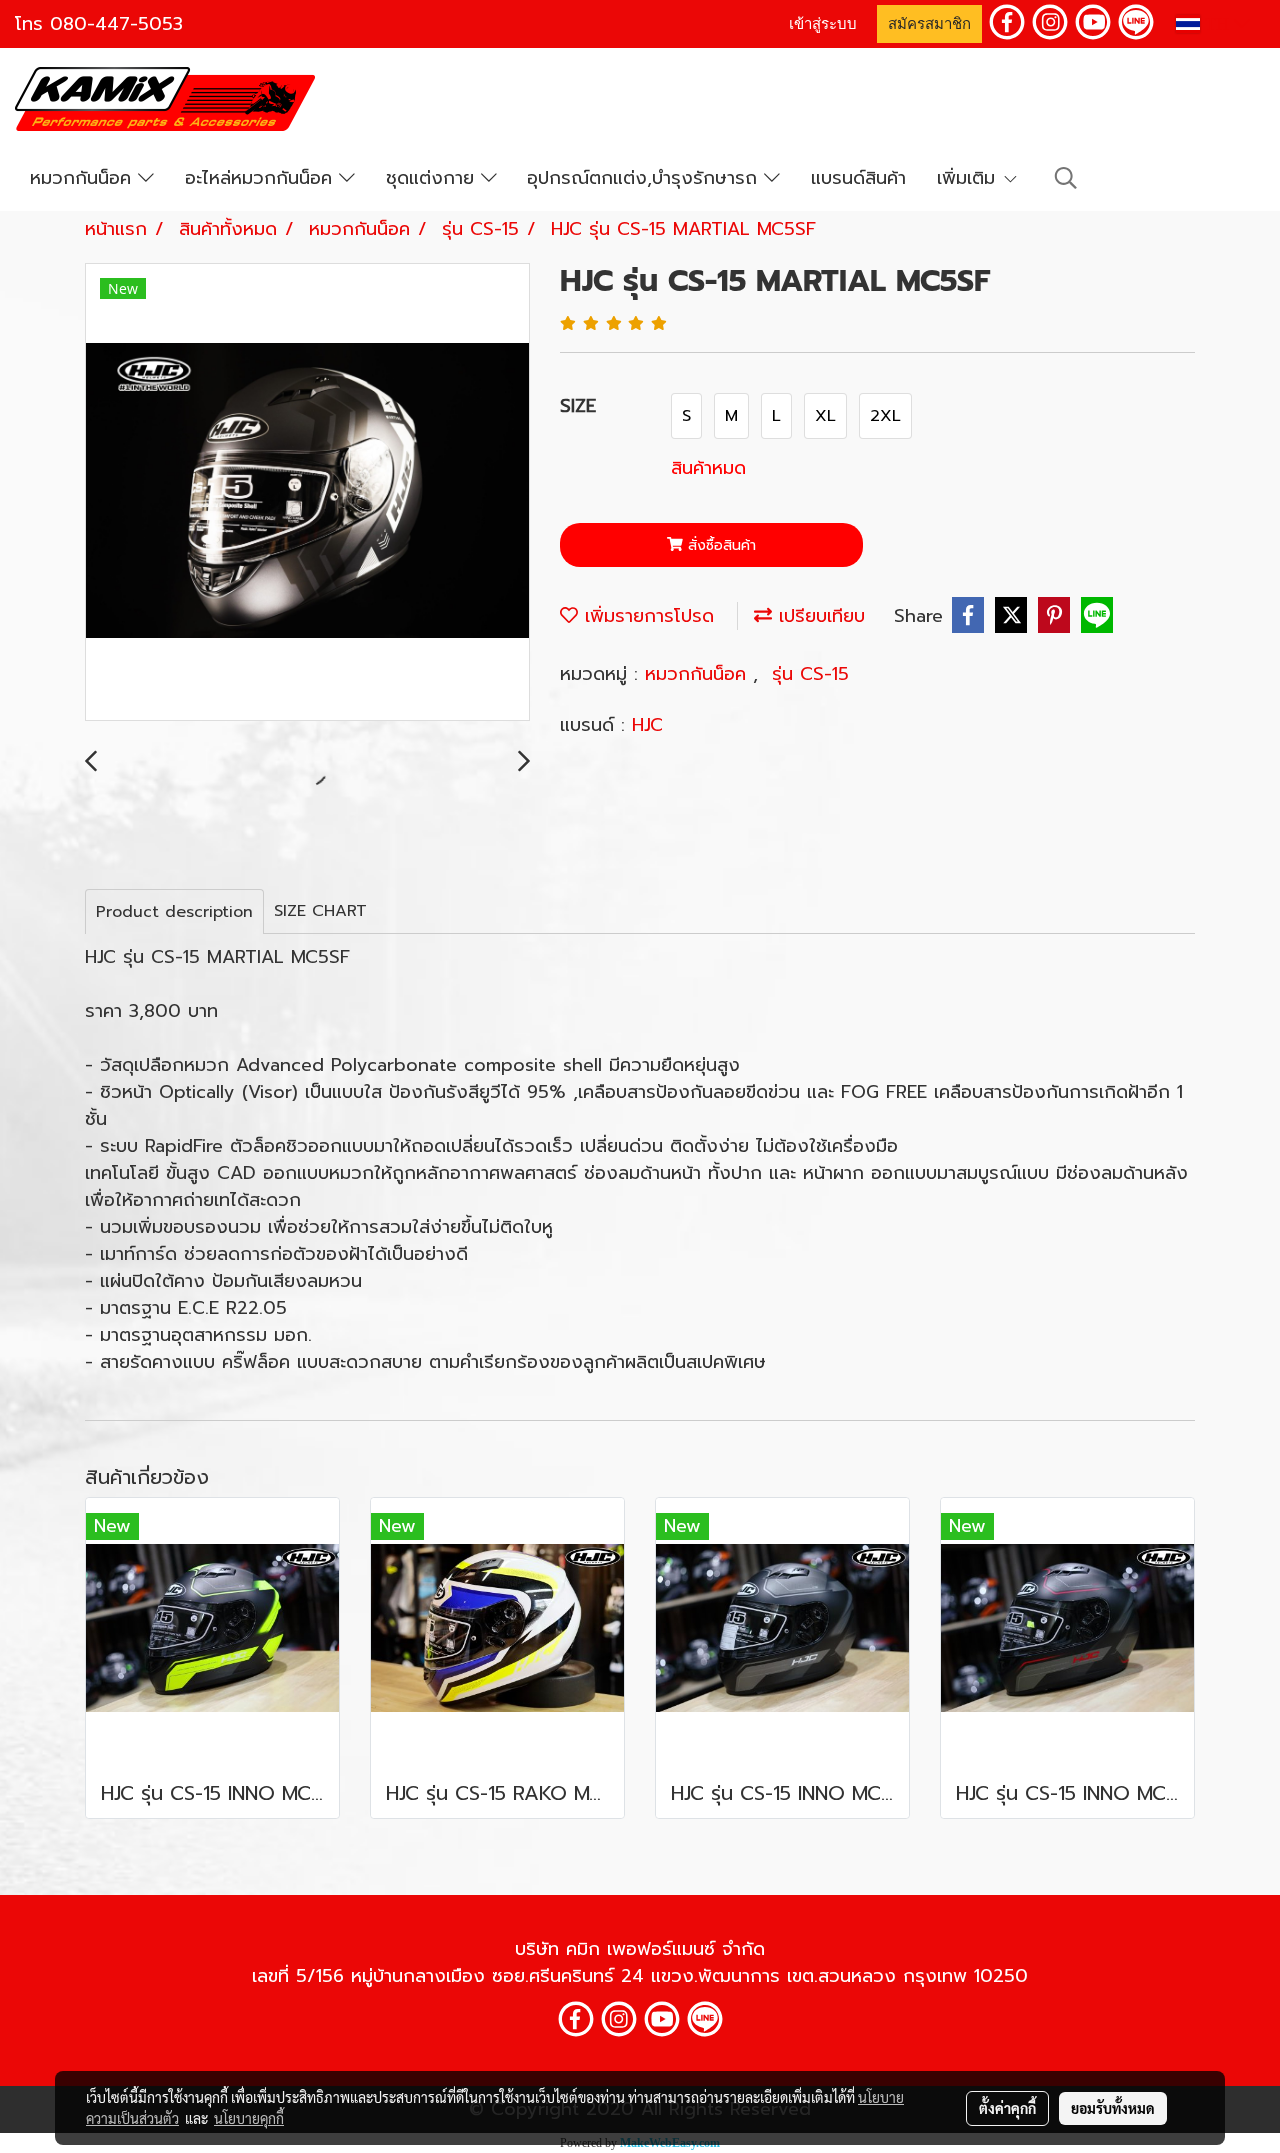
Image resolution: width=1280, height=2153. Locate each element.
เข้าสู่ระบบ (823, 24)
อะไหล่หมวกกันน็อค (262, 178)
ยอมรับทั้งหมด (1113, 2108)
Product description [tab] (174, 912)
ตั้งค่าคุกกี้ (1007, 2108)
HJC (647, 725)
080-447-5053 (116, 24)
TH (1217, 24)
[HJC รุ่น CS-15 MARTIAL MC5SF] (307, 493)
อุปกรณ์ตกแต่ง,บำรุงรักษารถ (645, 178)
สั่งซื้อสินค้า (719, 545)
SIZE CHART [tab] (320, 911)
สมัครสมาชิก (929, 24)
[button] (1066, 178)
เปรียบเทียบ (818, 616)
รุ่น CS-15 (810, 674)
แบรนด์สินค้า (858, 178)
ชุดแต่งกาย (433, 178)
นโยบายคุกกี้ (249, 2118)
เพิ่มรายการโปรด (646, 616)
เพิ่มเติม (969, 178)
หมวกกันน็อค (84, 178)
